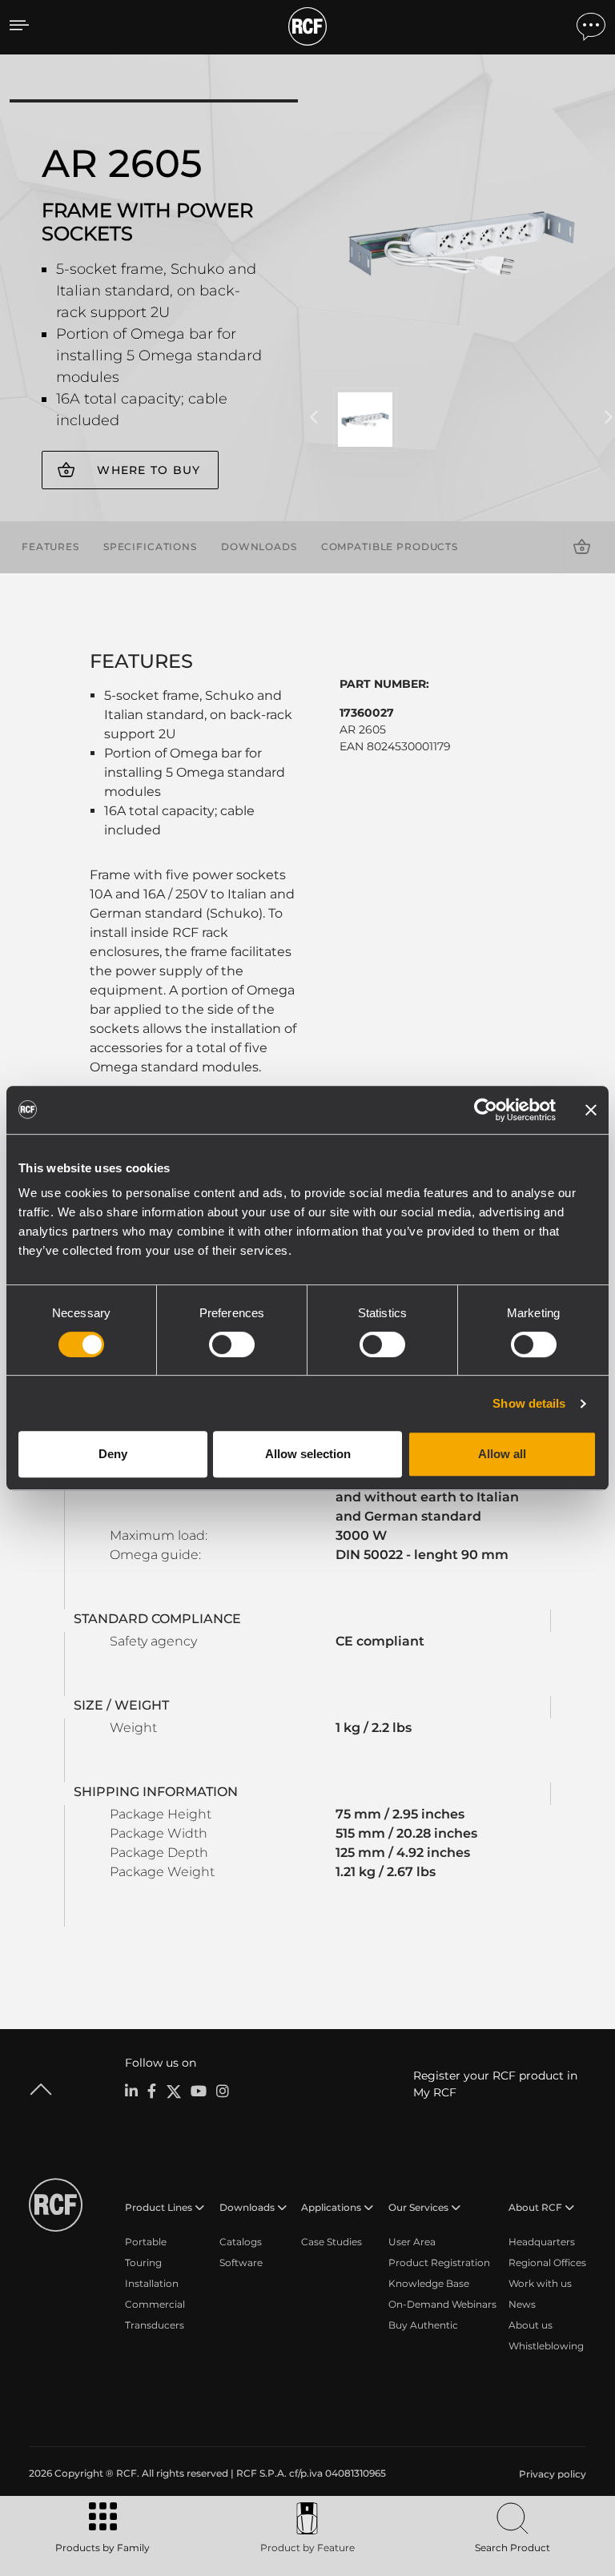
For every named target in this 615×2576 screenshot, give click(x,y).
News (522, 2304)
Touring (143, 2263)
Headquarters (542, 2242)
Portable (146, 2242)
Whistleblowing (546, 2346)
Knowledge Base (429, 2283)
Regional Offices (547, 2263)
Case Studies (332, 2242)
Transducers (155, 2325)
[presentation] (314, 418)
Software (241, 2263)
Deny (113, 1454)
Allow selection (308, 1454)
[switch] (232, 1344)
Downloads (259, 547)
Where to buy (149, 470)
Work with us (540, 2283)
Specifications (150, 547)
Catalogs (241, 2242)
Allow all (502, 1454)
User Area (412, 2242)
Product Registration (439, 2263)
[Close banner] (591, 1110)
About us (531, 2325)
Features (50, 547)
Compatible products (390, 547)
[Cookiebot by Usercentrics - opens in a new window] (486, 1110)
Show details (529, 1403)
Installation (152, 2283)
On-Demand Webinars (442, 2304)
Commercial (155, 2304)
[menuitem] (551, 2474)
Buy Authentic (423, 2325)
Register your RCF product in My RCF (495, 2084)
